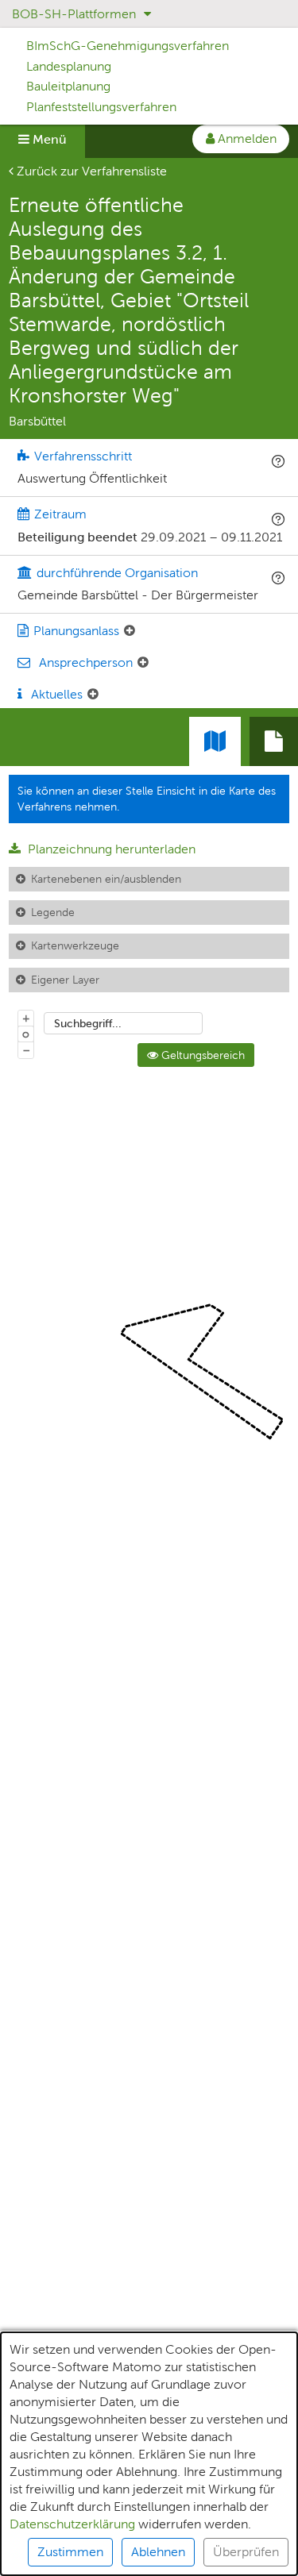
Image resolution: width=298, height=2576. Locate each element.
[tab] (274, 741)
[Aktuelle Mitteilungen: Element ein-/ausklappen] (93, 695)
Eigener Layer (65, 980)
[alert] (149, 2454)
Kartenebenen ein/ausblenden (106, 879)
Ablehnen (158, 2552)
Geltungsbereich (201, 1055)
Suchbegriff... (88, 1023)
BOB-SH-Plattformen (75, 14)
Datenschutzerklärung (72, 2524)
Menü (48, 139)
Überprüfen (246, 2552)
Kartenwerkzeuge (75, 945)
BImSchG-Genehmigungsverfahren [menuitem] (128, 46)
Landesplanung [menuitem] (69, 66)
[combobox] (123, 1023)
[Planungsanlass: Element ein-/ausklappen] (130, 631)
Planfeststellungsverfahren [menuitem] (101, 107)
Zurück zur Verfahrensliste (90, 171)
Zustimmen (70, 2552)
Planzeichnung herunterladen (110, 849)
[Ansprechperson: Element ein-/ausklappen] (143, 663)
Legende (53, 912)
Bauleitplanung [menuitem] (68, 86)
